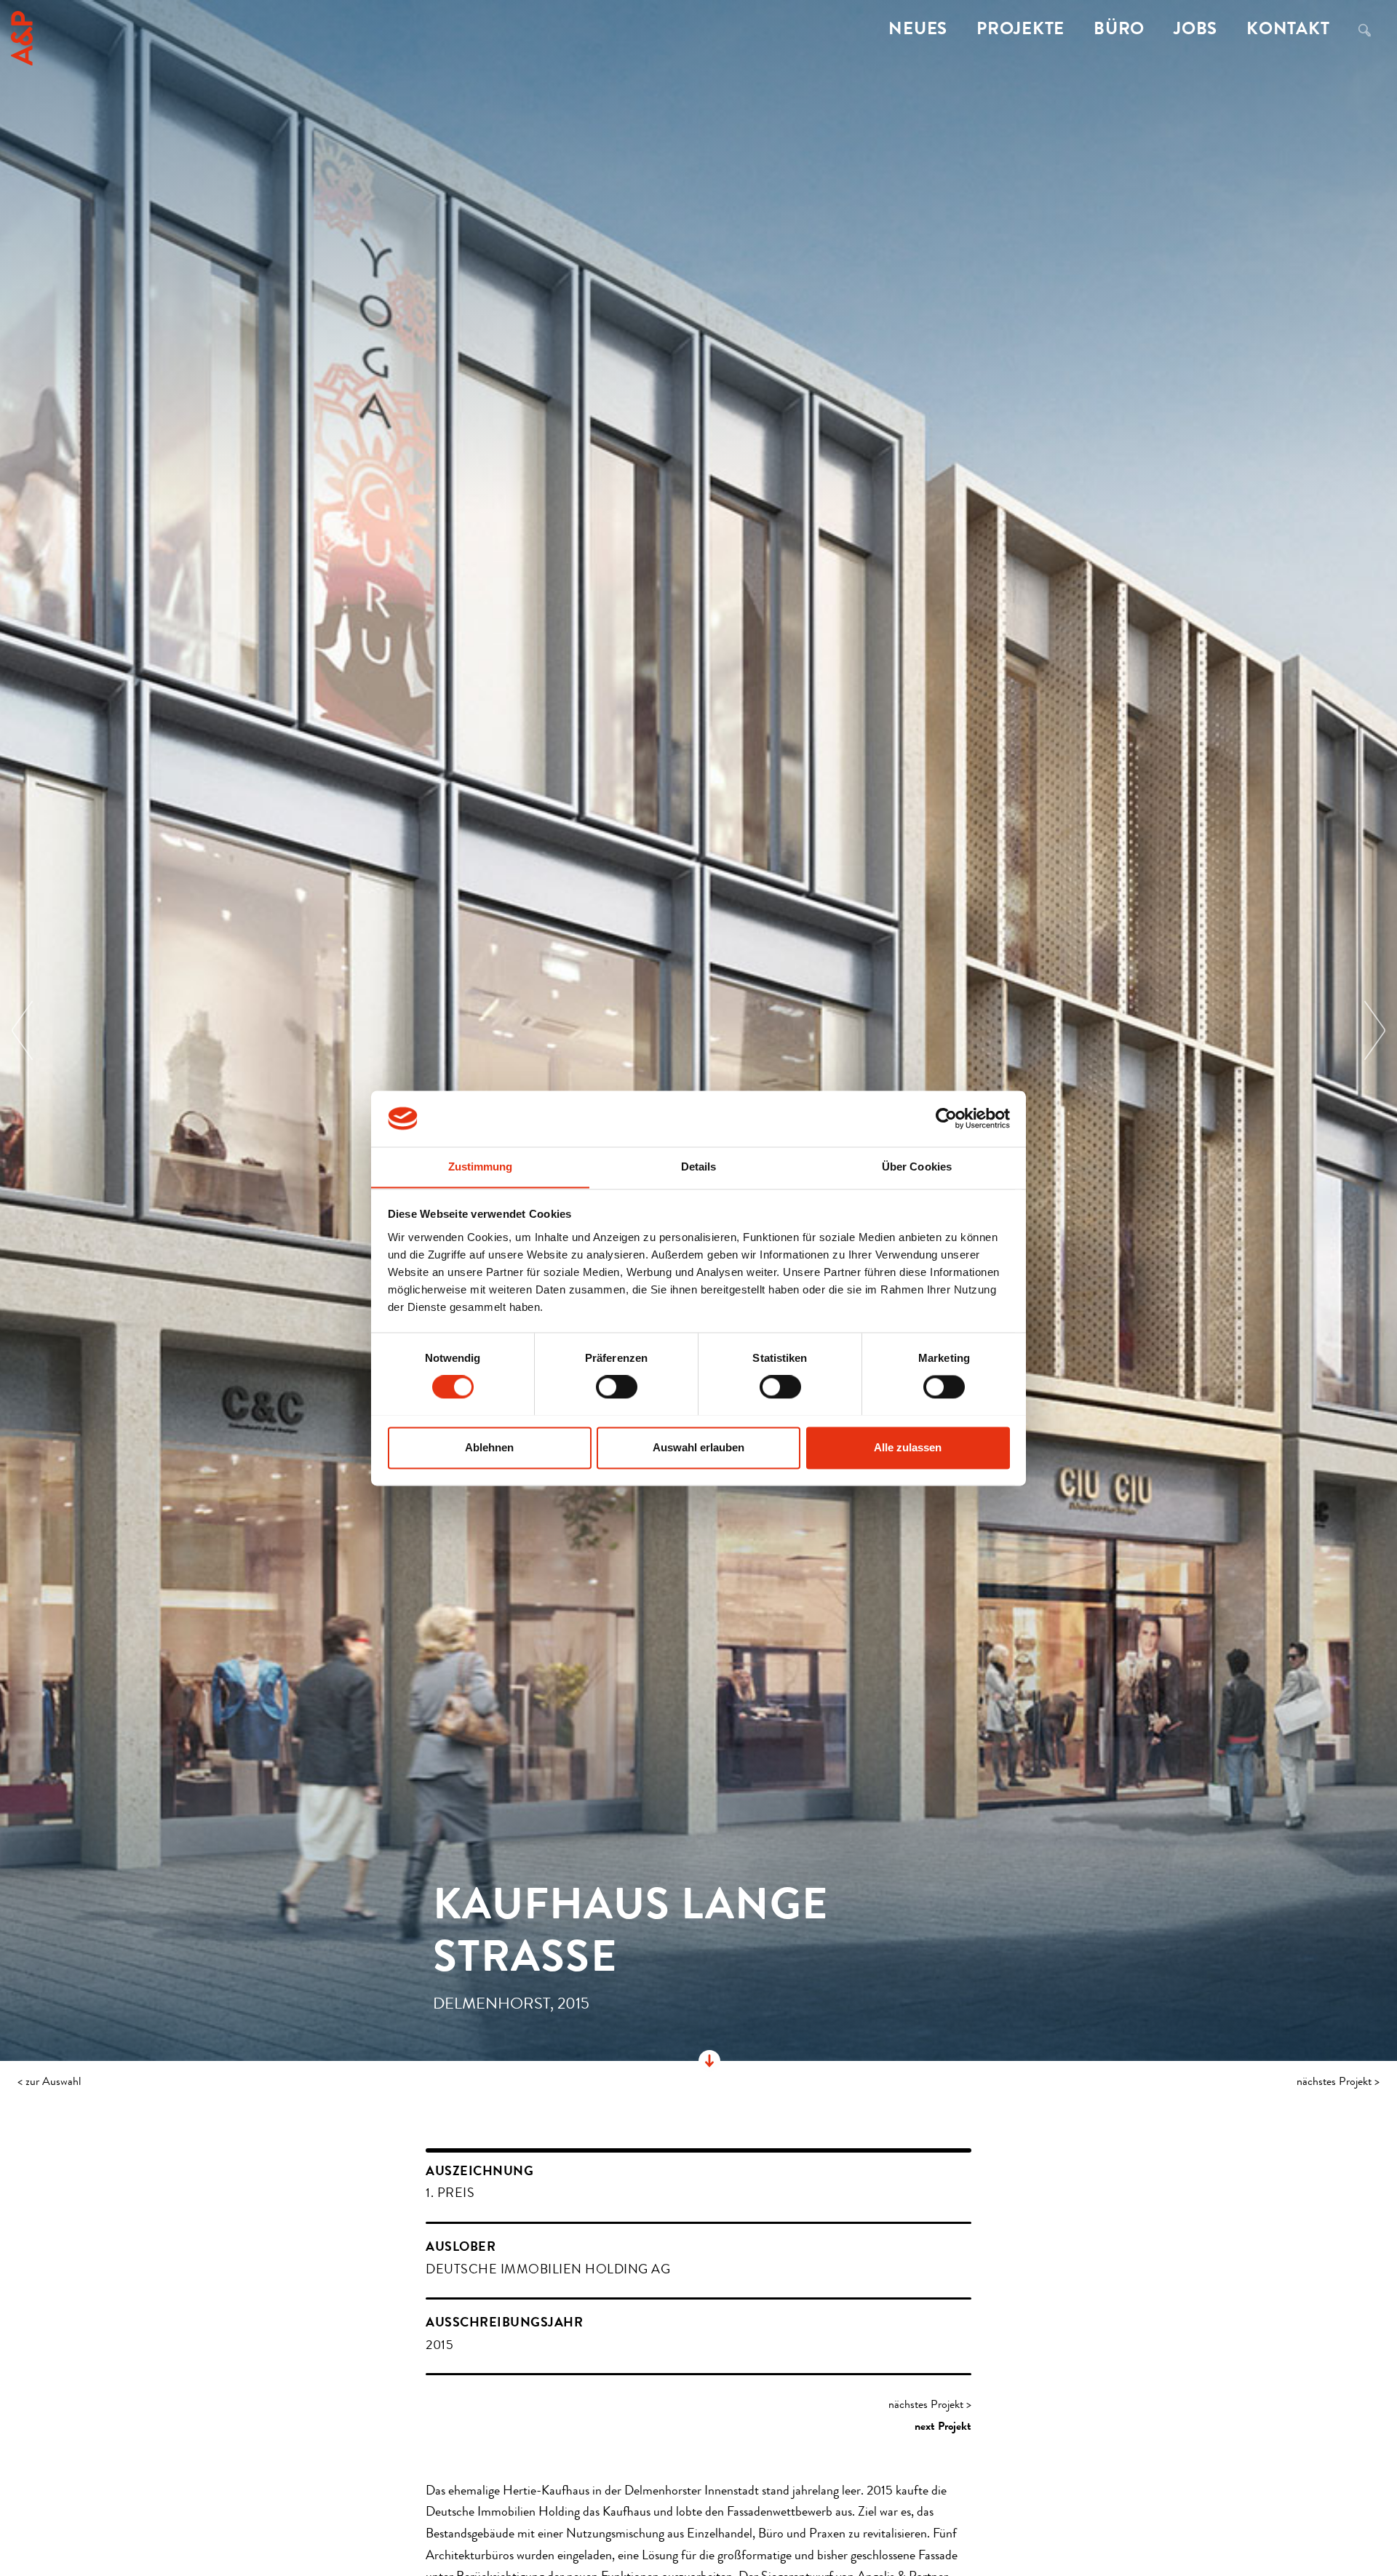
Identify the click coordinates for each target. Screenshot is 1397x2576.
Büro (1119, 31)
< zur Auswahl (49, 2083)
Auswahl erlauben (698, 1447)
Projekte (1020, 31)
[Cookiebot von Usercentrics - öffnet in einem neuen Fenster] (946, 1118)
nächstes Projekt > (1338, 2083)
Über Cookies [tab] (917, 1167)
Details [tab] (699, 1167)
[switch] (617, 1387)
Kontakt (1288, 31)
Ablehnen (489, 1447)
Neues (918, 31)
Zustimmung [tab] (481, 1167)
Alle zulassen (908, 1447)
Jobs (1195, 31)
